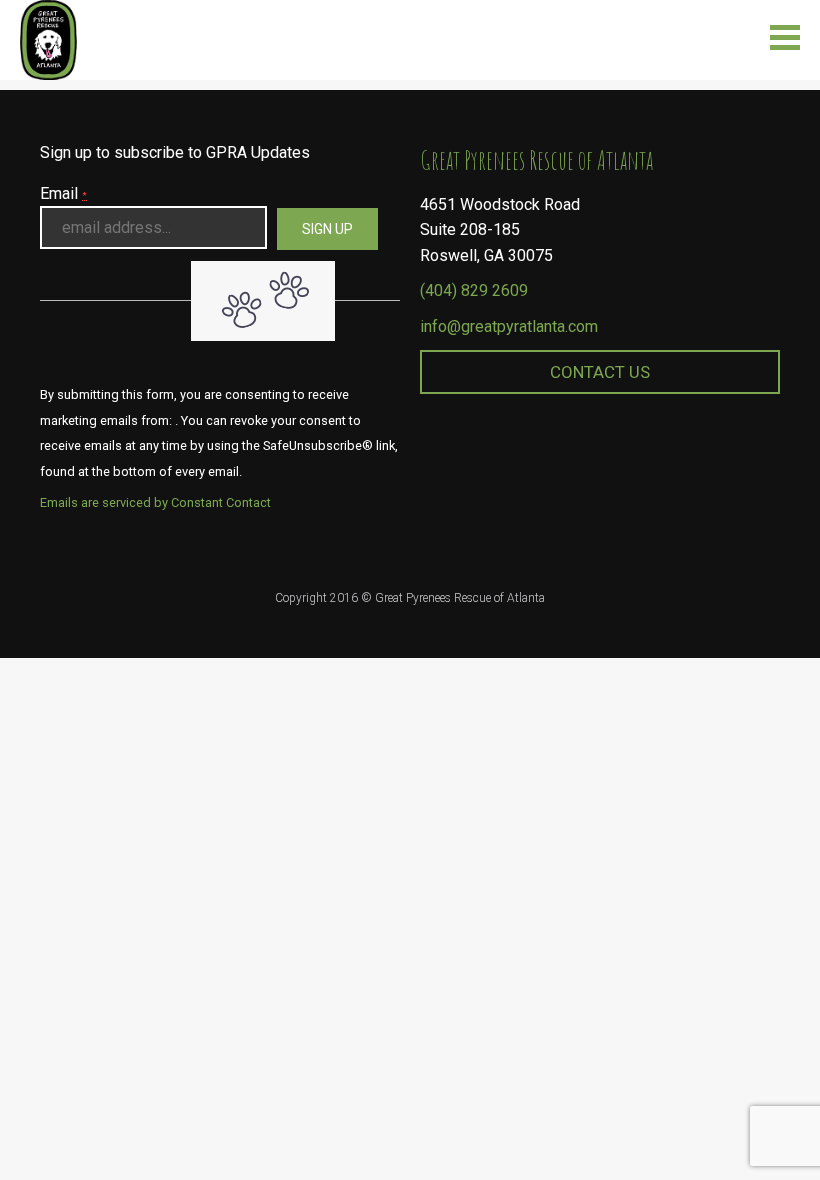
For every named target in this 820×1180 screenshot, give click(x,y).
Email (63, 193)
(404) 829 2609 (474, 290)
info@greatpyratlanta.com (509, 326)
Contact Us (600, 372)
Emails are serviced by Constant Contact (155, 502)
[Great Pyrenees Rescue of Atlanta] (48, 38)
